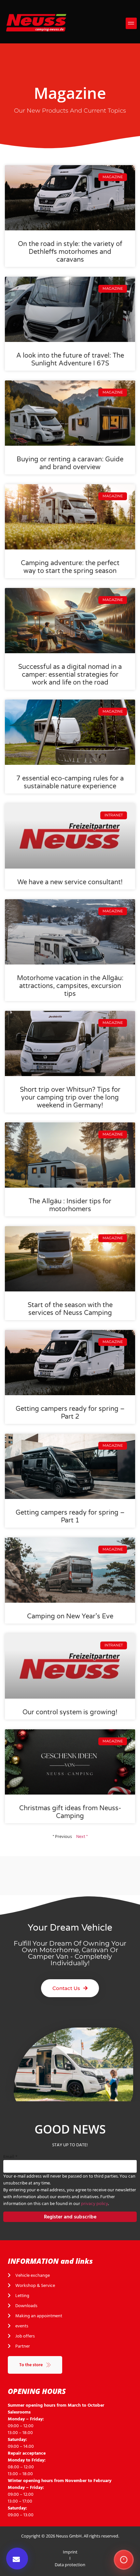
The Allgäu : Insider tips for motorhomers (70, 1205)
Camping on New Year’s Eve (70, 1616)
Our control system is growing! (70, 1712)
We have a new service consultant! (70, 882)
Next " (82, 1836)
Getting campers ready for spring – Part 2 (70, 1413)
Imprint (70, 2552)
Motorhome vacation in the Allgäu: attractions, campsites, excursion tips (70, 986)
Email (10, 2157)
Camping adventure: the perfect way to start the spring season (70, 567)
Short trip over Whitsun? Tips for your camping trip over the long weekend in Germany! (70, 1098)
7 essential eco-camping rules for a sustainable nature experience (70, 782)
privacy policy (95, 2204)
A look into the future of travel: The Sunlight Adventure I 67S (70, 360)
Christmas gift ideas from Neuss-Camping (70, 1812)
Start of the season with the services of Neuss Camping (70, 1309)
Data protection (70, 2565)
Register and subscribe (70, 2217)
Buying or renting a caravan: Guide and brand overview (70, 463)
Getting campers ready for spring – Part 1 (70, 1517)
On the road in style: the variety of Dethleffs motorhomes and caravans (70, 252)
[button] (131, 23)
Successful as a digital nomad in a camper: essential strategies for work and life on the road (70, 675)
